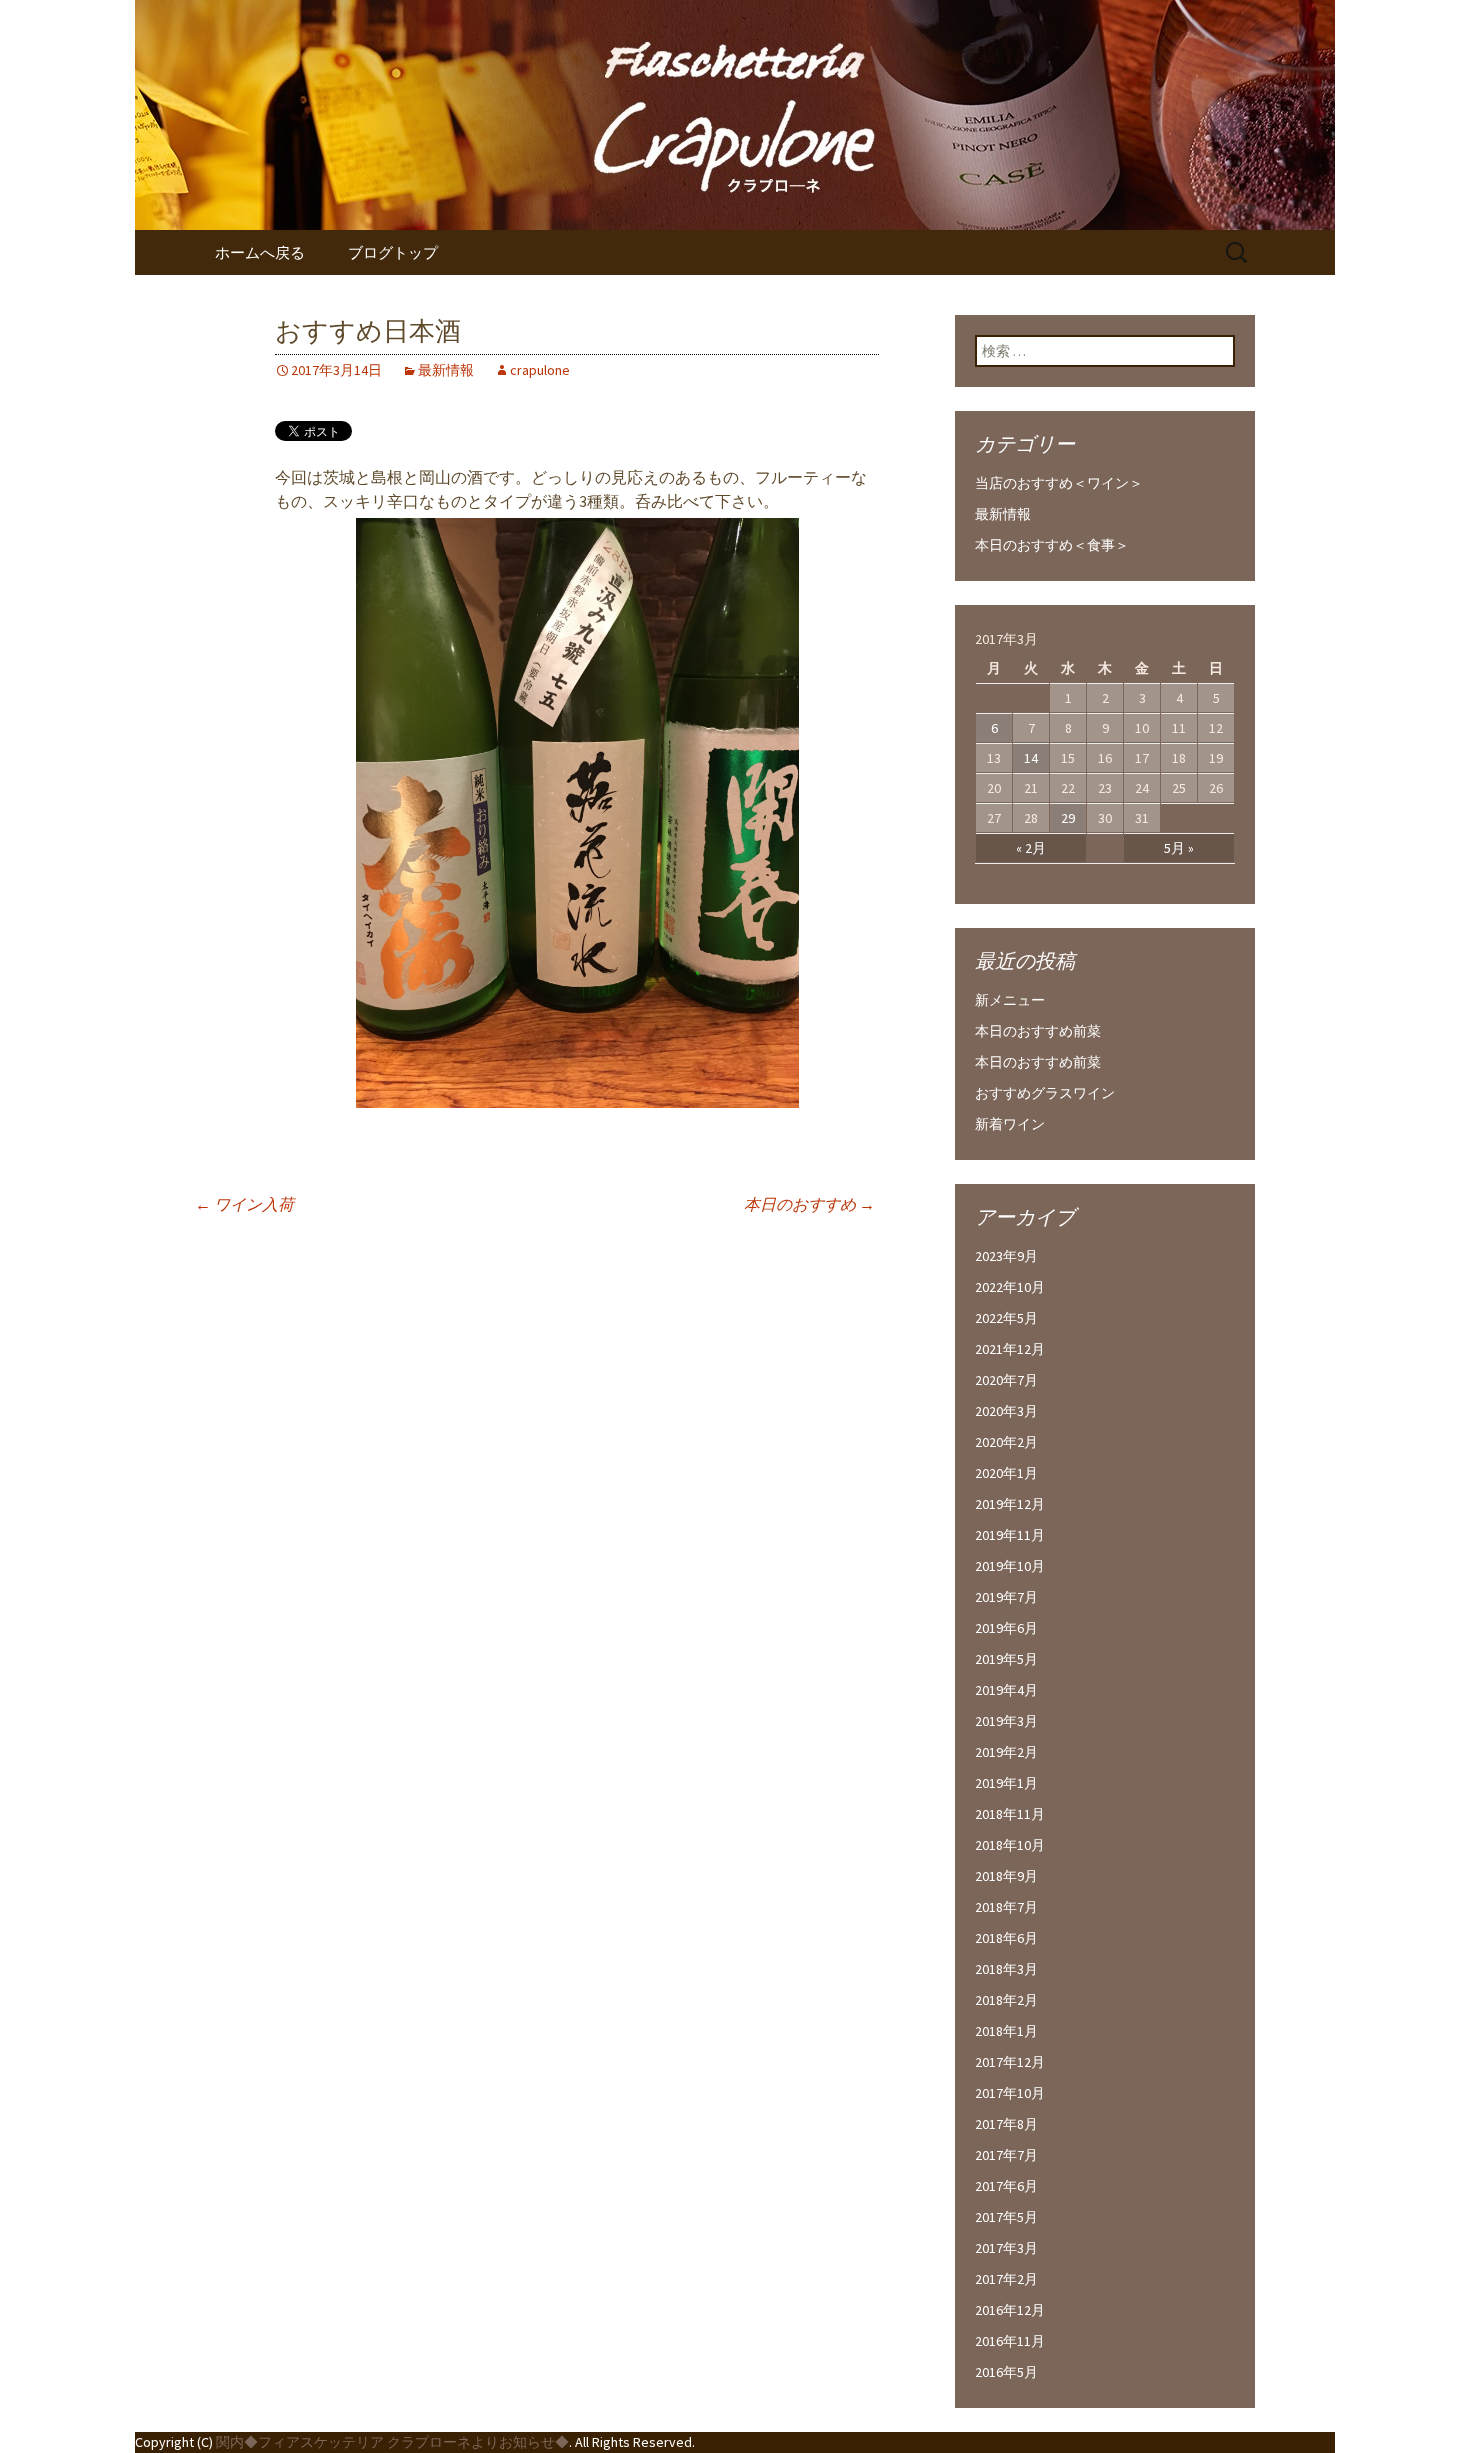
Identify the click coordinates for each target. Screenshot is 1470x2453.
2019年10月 (1010, 1566)
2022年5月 (1006, 1318)
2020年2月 (1006, 1442)
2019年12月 (1010, 1504)
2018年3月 (1006, 1969)
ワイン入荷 (244, 1204)
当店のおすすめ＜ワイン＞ (1059, 483)
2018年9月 (1006, 1876)
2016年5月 (1006, 2372)
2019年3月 (1006, 1721)
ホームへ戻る (260, 252)
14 (1031, 758)
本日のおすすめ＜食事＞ (1052, 545)
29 (1068, 818)
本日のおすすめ (809, 1204)
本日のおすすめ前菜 (1038, 1031)
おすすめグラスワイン (1045, 1093)
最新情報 (446, 370)
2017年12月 (1010, 2062)
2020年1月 (1006, 1473)
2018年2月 (1006, 2000)
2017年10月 (1010, 2093)
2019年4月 (1006, 1690)
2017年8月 (1006, 2124)
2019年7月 (1006, 1597)
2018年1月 (1006, 2031)
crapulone (540, 370)
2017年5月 (1006, 2217)
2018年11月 (1010, 1814)
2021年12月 (1010, 1349)
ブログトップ (393, 252)
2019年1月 (1006, 1783)
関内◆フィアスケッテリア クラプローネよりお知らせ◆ (392, 2442)
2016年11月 (1010, 2341)
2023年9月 (1006, 1256)
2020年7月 (1006, 1380)
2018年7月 (1006, 1907)
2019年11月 (1010, 1535)
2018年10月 (1010, 1845)
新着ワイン (1010, 1124)
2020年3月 (1006, 1411)
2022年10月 (1010, 1287)
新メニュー (1010, 1000)
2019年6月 (1006, 1628)
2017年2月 (1006, 2279)
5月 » (1179, 848)
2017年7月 (1006, 2155)
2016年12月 (1010, 2310)
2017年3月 (1006, 2248)
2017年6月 (1006, 2186)
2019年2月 (1006, 1752)
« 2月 (1031, 848)
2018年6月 (1006, 1938)
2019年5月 (1006, 1659)
